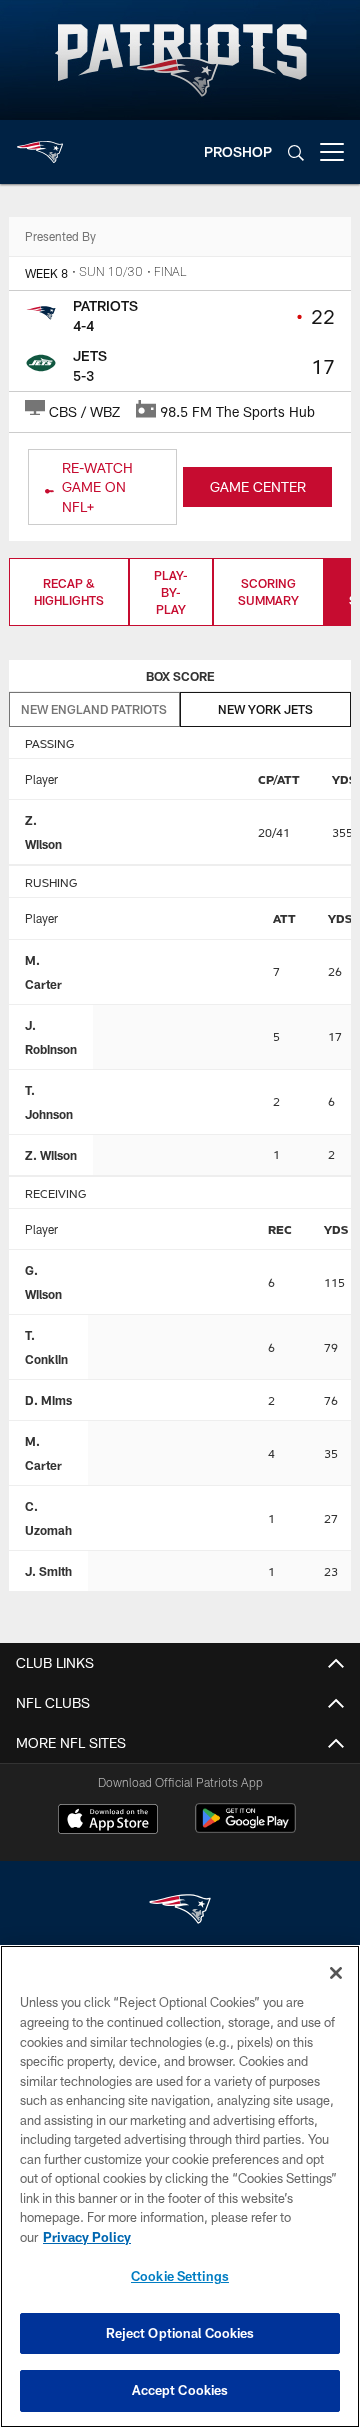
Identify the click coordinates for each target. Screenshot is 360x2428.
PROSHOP (238, 151)
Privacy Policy (87, 2237)
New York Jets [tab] (265, 709)
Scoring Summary (268, 591)
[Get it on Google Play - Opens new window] (245, 1828)
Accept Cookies (180, 2390)
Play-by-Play (171, 592)
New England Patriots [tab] (94, 709)
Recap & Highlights (69, 591)
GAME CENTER (258, 486)
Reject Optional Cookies (180, 2333)
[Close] (336, 1973)
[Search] (296, 152)
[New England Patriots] (180, 1911)
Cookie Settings (180, 2276)
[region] (180, 2186)
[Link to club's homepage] (40, 144)
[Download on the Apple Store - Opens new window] (108, 1821)
